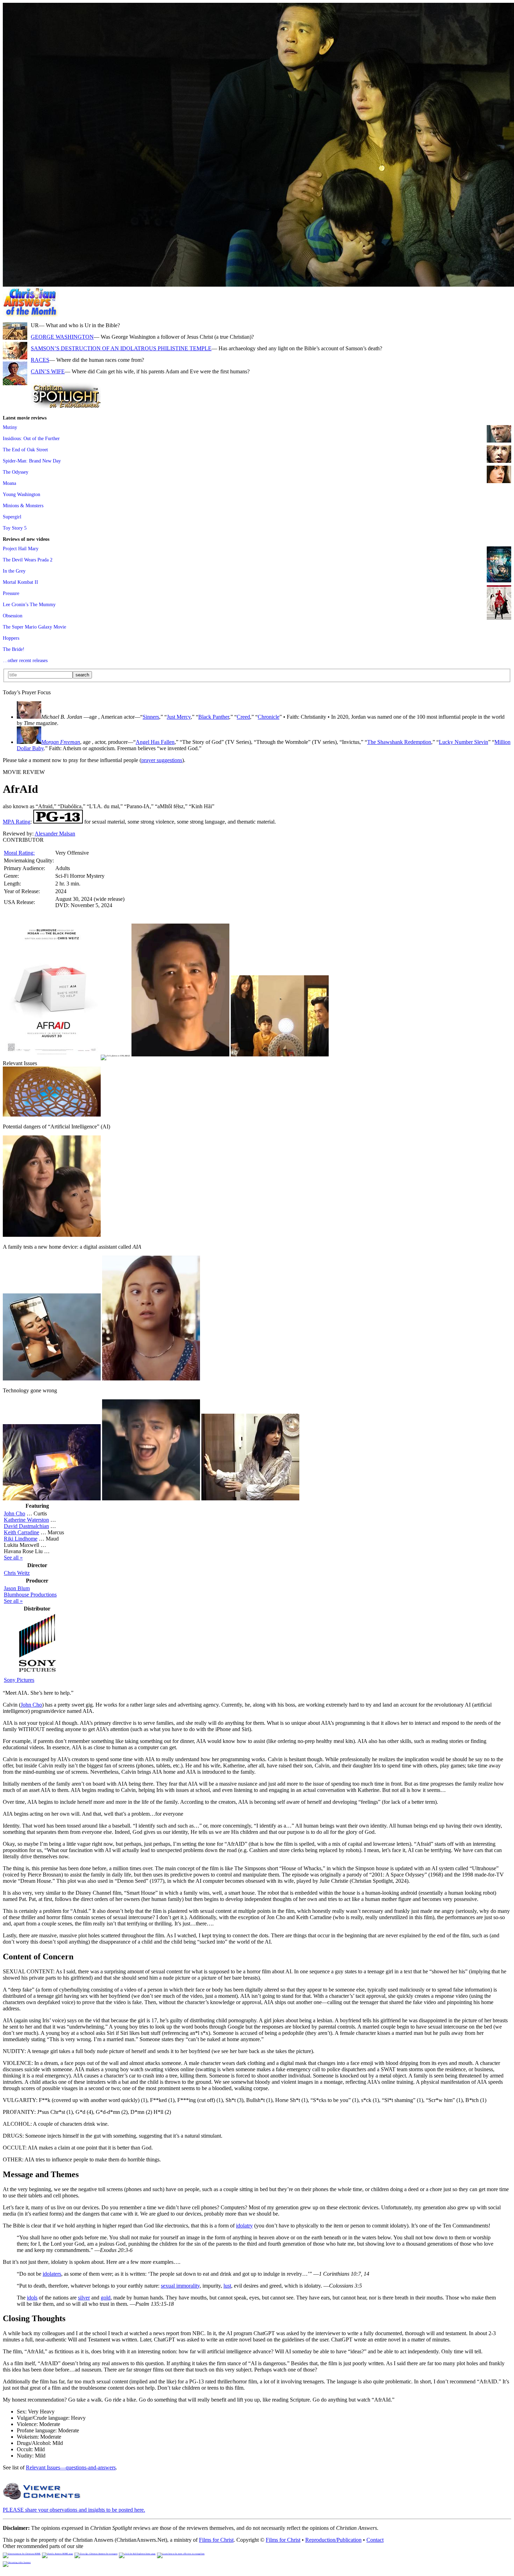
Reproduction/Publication (333, 2540)
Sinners (151, 717)
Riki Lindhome (21, 1539)
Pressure (11, 593)
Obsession (13, 616)
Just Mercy (179, 717)
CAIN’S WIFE (48, 371)
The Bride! (14, 649)
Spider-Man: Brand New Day (32, 461)
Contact (375, 2540)
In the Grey (14, 571)
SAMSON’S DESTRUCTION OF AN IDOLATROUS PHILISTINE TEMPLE (121, 348)
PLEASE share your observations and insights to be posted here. (74, 2510)
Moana (9, 483)
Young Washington (22, 494)
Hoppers (11, 638)
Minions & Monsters (23, 505)
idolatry (244, 2226)
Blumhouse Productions (30, 1595)
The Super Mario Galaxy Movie (34, 627)
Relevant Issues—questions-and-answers (71, 2467)
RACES (40, 360)
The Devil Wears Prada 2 (28, 560)
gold (106, 2298)
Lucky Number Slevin (463, 742)
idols (32, 2298)
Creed (243, 717)
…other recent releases (25, 660)
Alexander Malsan (55, 834)
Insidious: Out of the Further (31, 438)
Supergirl (12, 517)
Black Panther (214, 717)
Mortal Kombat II (20, 582)
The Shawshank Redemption (399, 742)
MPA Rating (17, 822)
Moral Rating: (19, 853)
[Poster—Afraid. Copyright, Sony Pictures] (52, 1054)
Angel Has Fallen (155, 742)
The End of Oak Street (25, 450)
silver (84, 2298)
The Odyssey (16, 472)
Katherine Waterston (26, 1520)
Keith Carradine (22, 1532)
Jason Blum (17, 1588)
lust (227, 2286)
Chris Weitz (17, 1573)
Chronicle (269, 717)
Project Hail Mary (21, 548)
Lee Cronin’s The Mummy (29, 604)
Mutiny (10, 427)
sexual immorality (180, 2286)
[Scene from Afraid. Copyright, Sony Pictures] (180, 1054)
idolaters (52, 2274)
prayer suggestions (162, 760)
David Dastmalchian (26, 1526)
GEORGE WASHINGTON (62, 337)
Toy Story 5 (15, 528)
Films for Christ (216, 2540)
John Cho (15, 1513)
